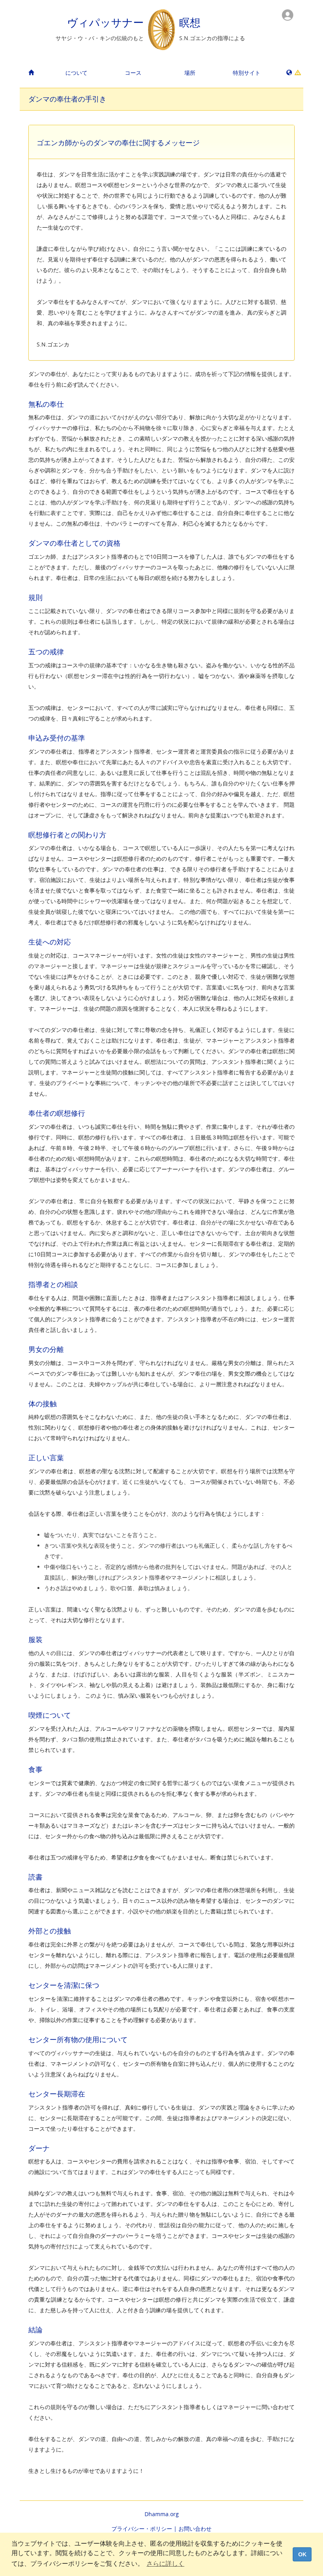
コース (133, 73)
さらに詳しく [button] (165, 2564)
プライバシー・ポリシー (142, 2529)
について (76, 73)
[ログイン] (288, 14)
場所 (190, 73)
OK (302, 2554)
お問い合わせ (195, 2529)
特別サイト (247, 73)
